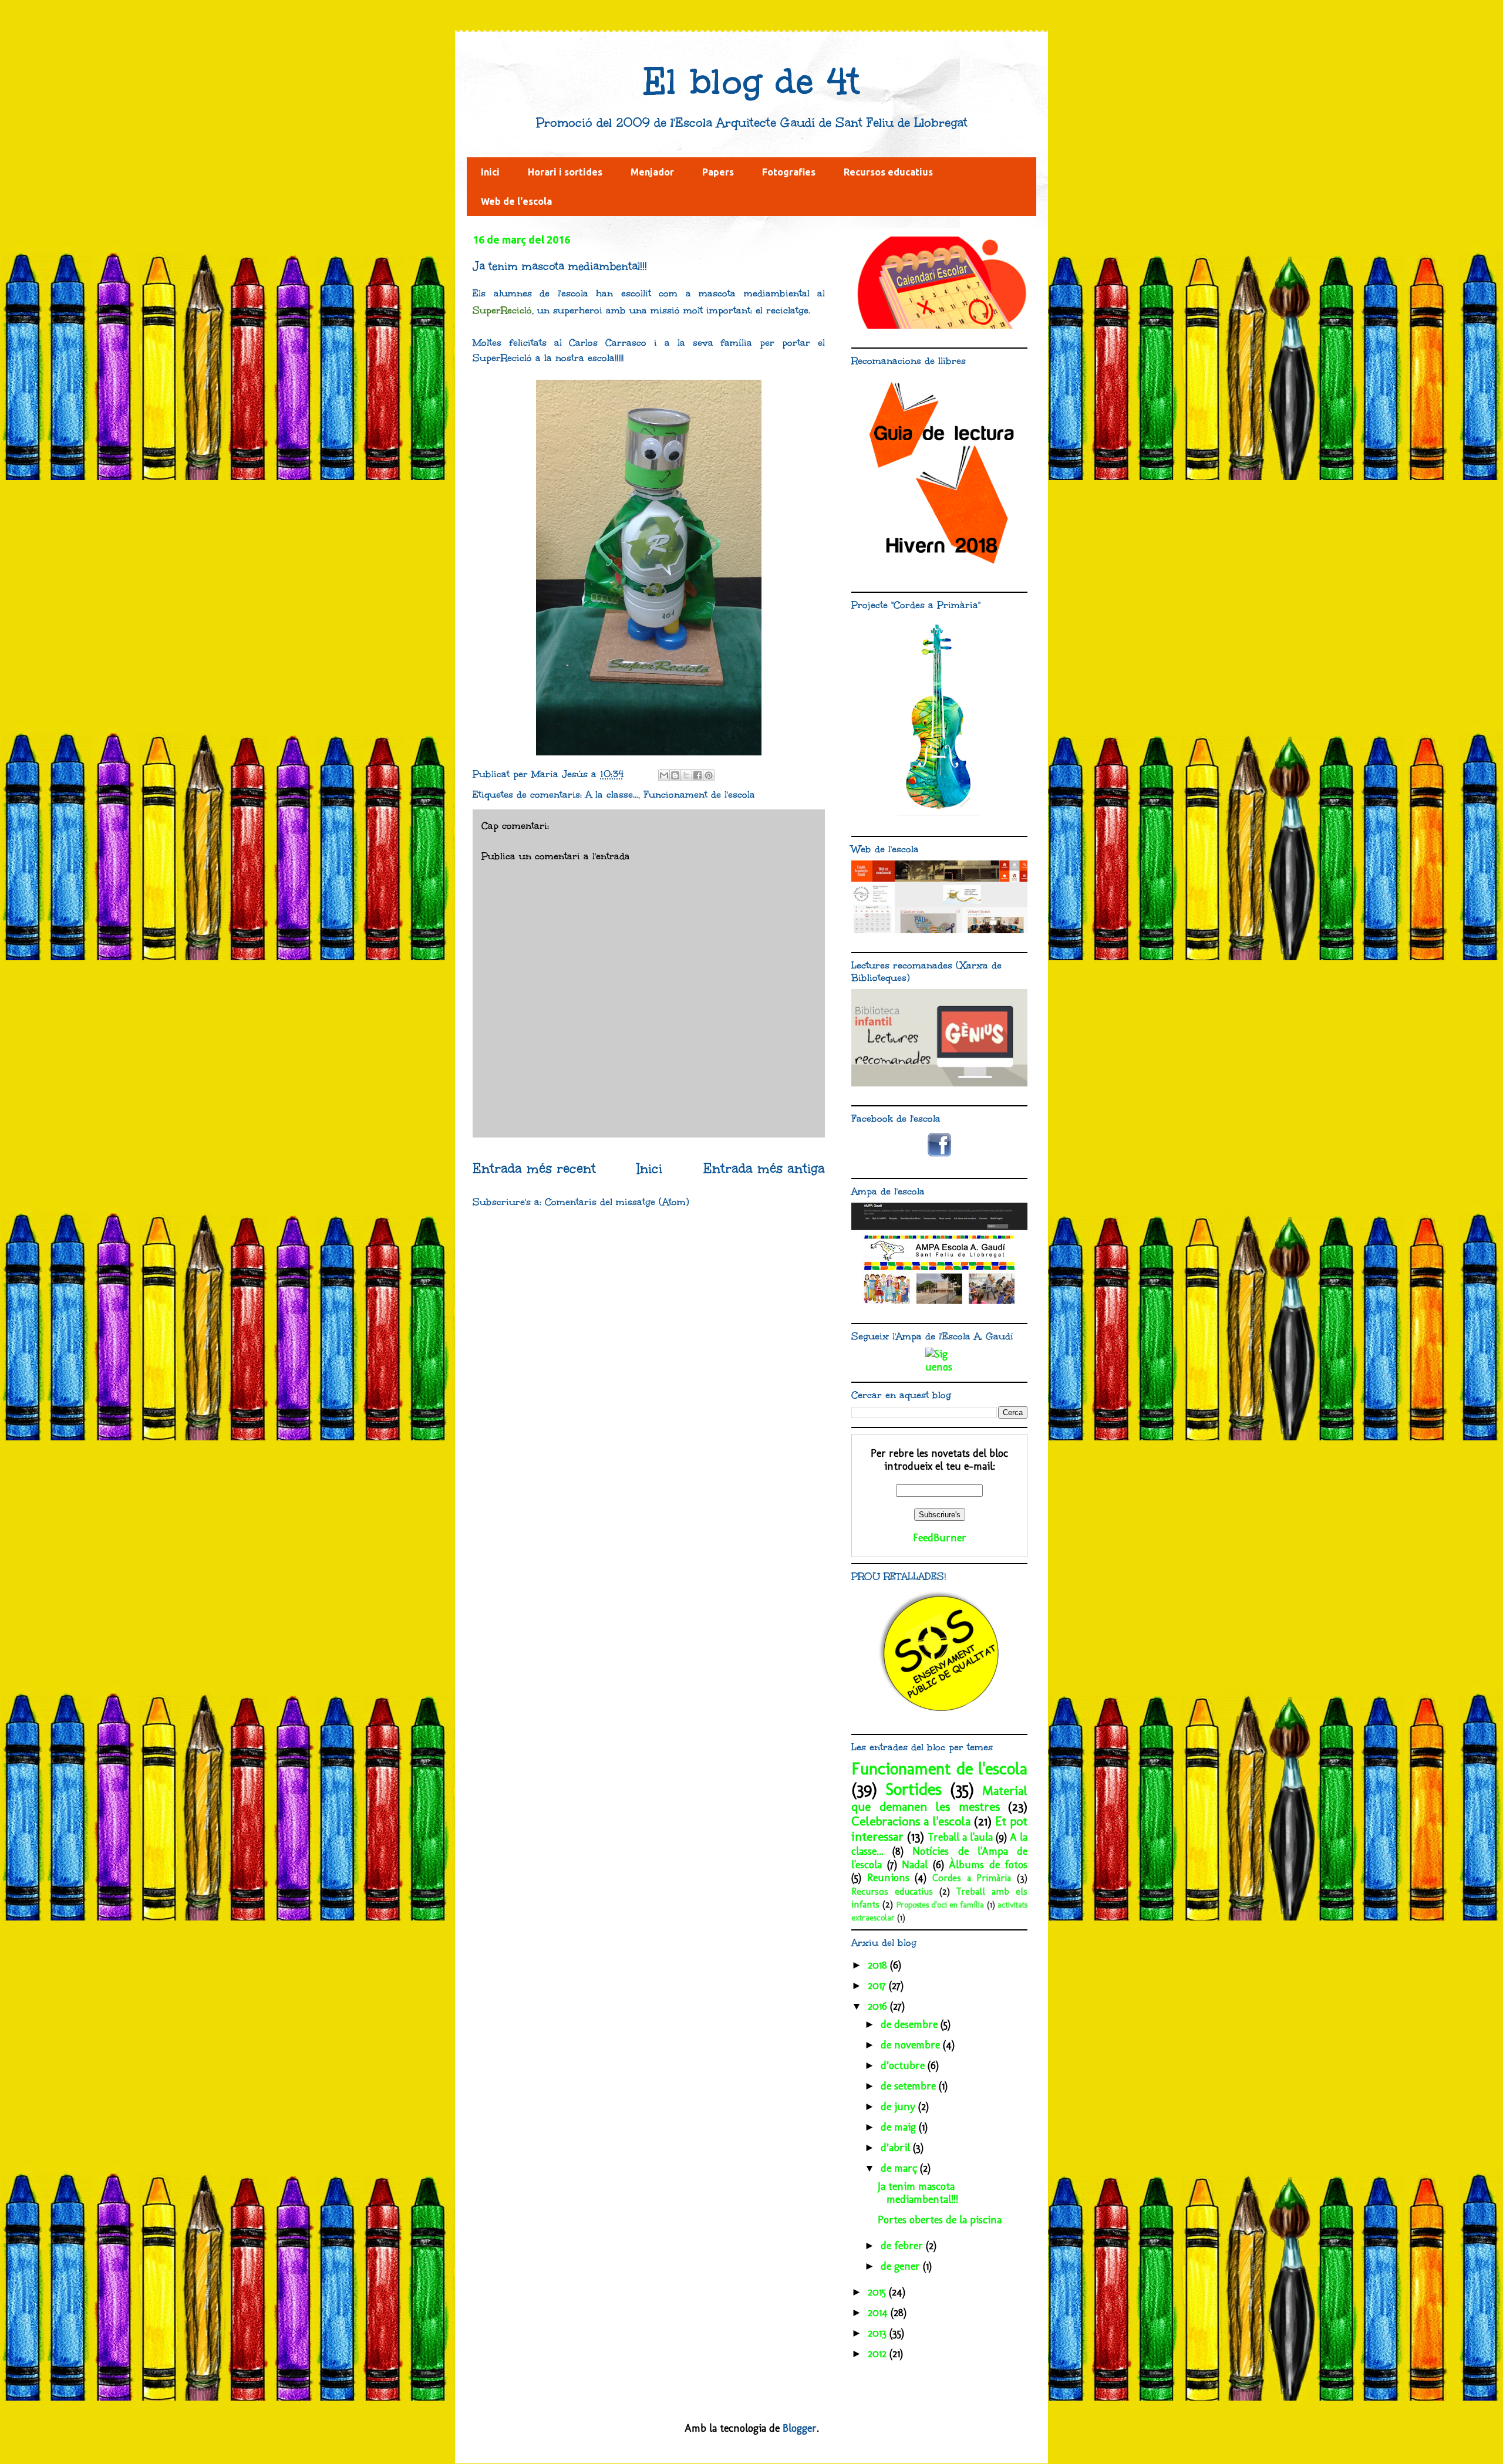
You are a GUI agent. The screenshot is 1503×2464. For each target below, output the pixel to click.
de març (900, 2168)
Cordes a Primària (972, 1878)
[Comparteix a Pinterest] (709, 775)
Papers (718, 172)
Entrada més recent (534, 1169)
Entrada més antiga (764, 1169)
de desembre (911, 2024)
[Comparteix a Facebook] (697, 775)
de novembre (912, 2045)
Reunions (888, 1878)
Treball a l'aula (960, 1837)
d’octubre (904, 2065)
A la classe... (612, 794)
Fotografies (789, 172)
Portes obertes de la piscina (940, 2220)
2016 (879, 2006)
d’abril (897, 2148)
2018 (879, 1965)
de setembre (910, 2086)
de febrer (903, 2246)
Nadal (915, 1865)
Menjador (652, 172)
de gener (902, 2266)
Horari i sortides (565, 172)
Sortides (914, 1789)
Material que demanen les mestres (939, 1799)
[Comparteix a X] (686, 775)
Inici (490, 172)
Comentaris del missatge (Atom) (617, 1202)
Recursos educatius (888, 172)
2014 (879, 2313)
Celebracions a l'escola (911, 1821)
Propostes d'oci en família (941, 1905)
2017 (878, 1986)
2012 (879, 2354)
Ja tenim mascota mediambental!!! (918, 2193)
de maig (900, 2127)
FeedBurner (940, 1538)
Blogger (800, 2428)
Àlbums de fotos (988, 1865)
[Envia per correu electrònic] (664, 775)
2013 (879, 2333)
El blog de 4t (751, 82)
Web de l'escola (516, 201)
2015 (878, 2292)
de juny (899, 2107)
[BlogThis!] (675, 775)
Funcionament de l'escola (699, 794)
